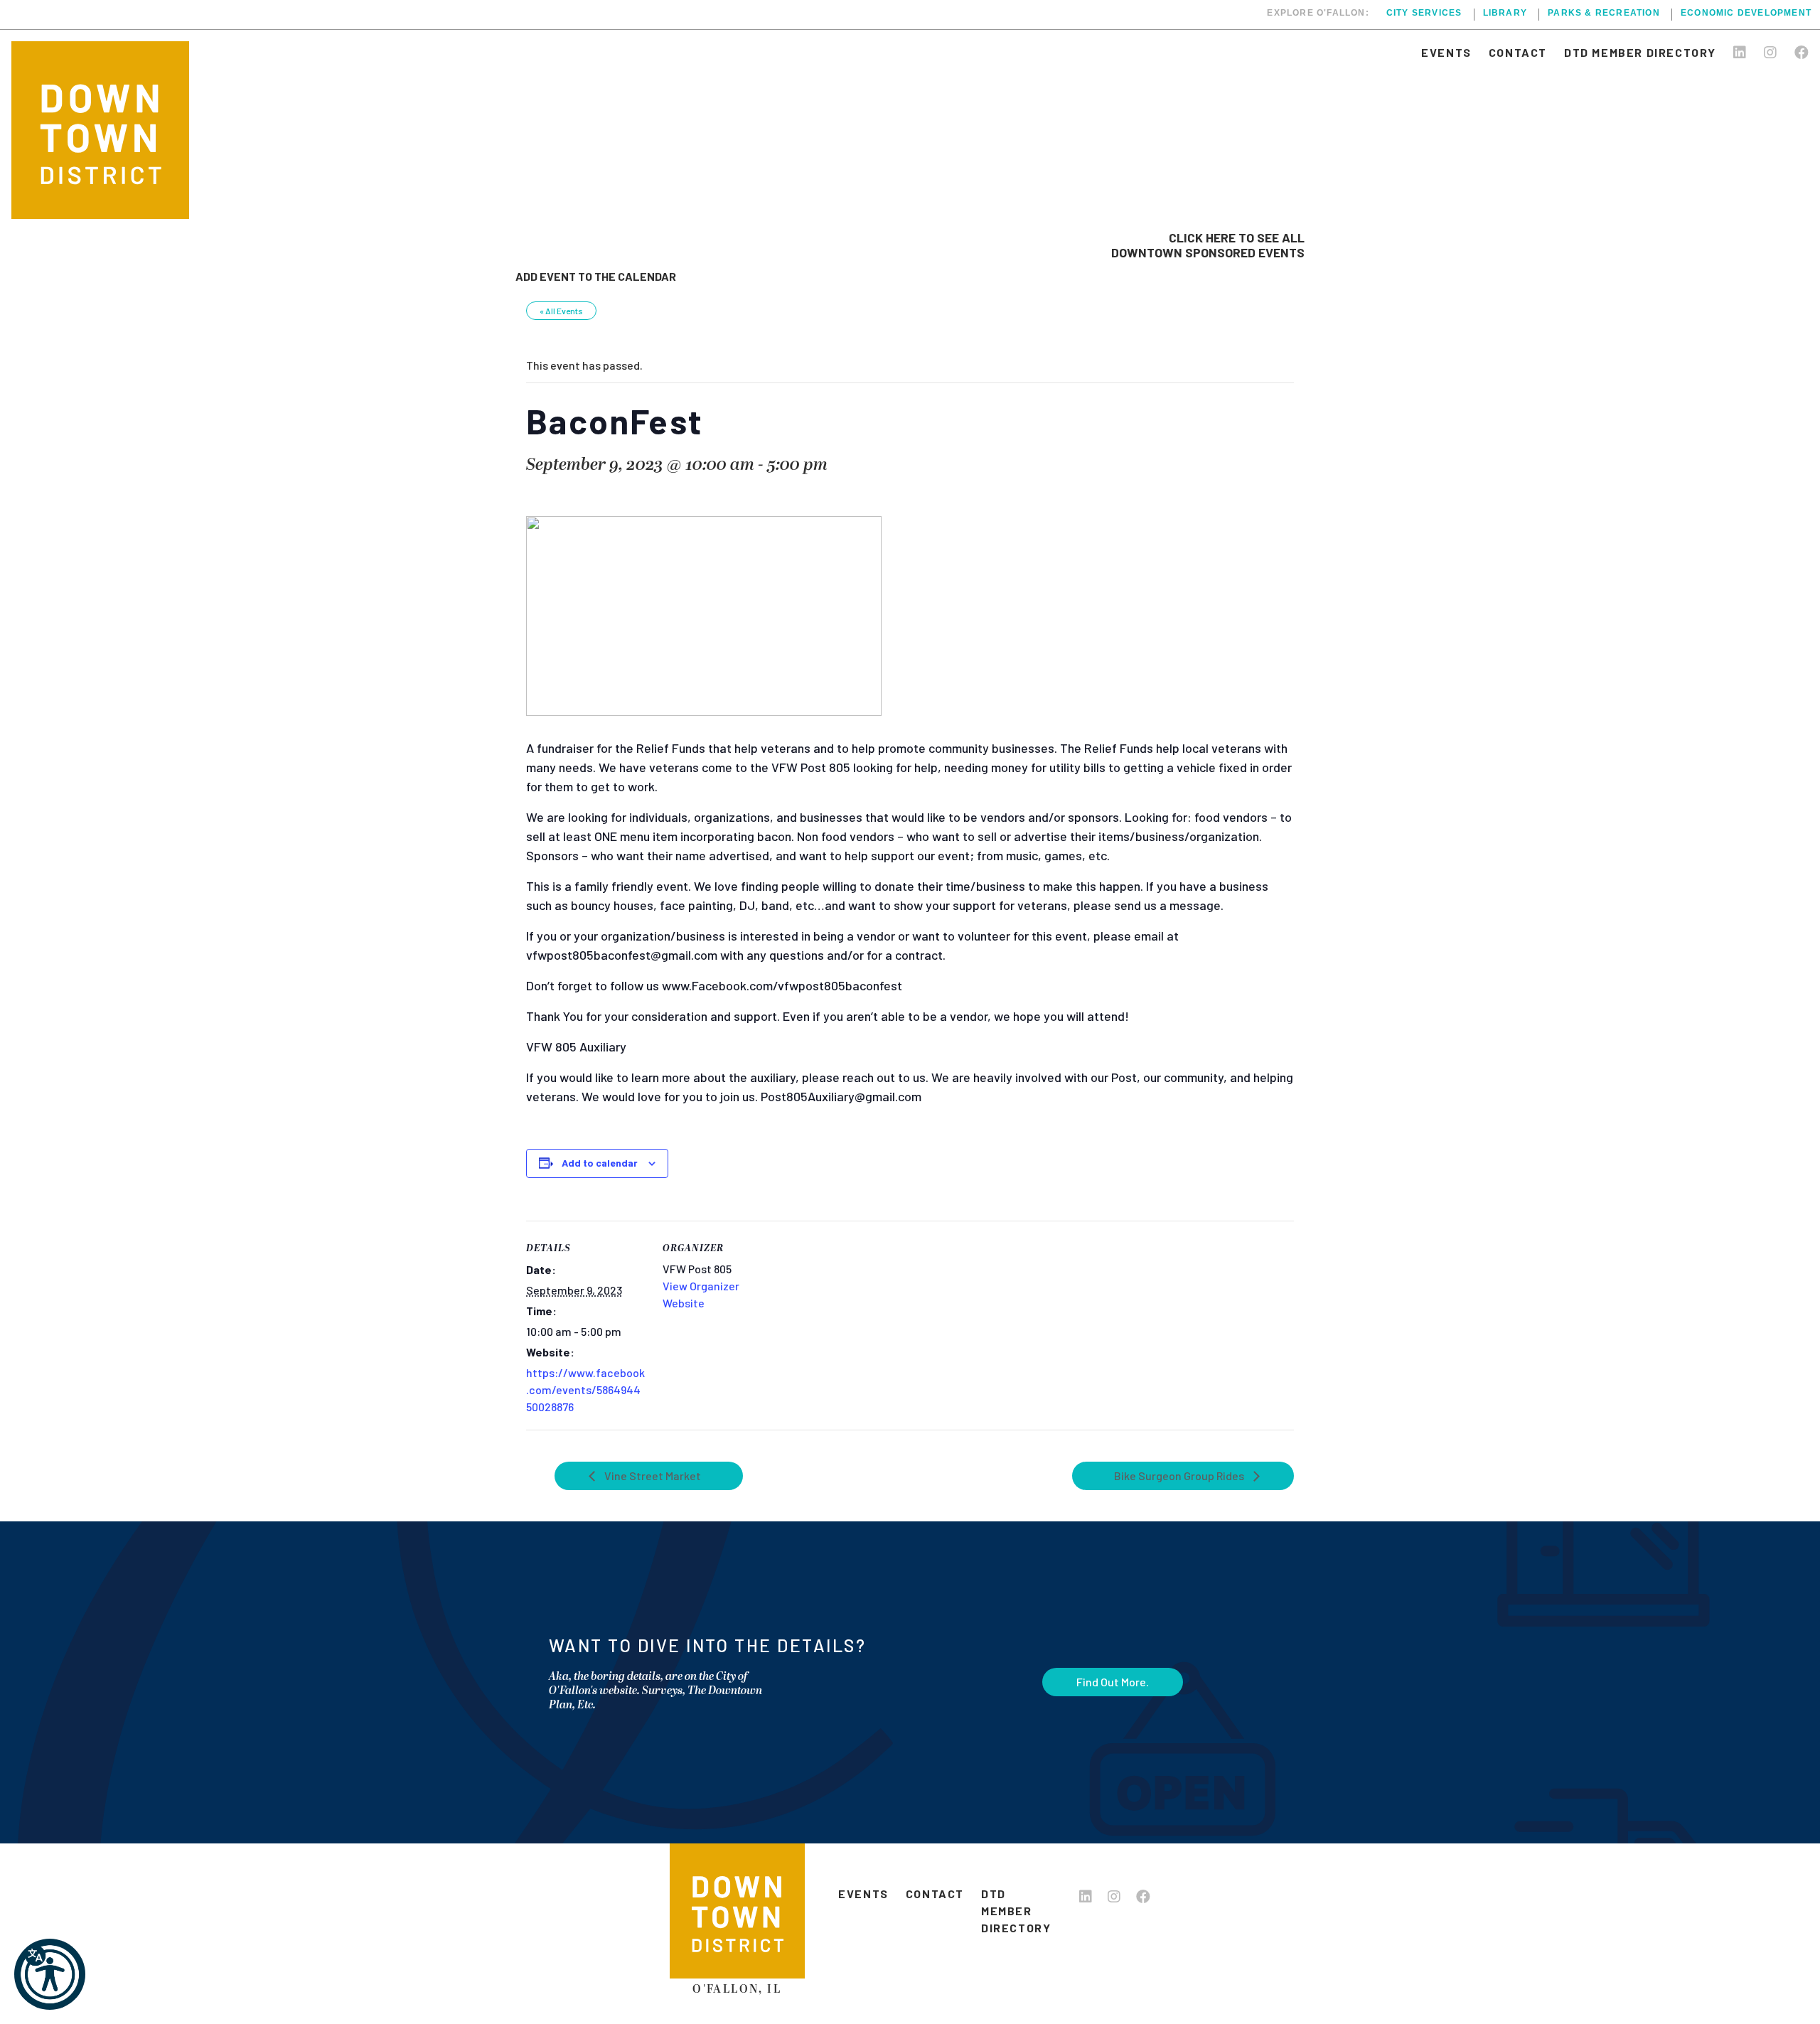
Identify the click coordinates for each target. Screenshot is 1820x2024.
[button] (50, 1974)
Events (1446, 52)
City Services (1424, 13)
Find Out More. (1113, 1682)
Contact (1518, 52)
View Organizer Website (701, 1294)
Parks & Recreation (1604, 13)
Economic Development (1746, 13)
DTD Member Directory (1640, 52)
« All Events (561, 311)
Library (1505, 13)
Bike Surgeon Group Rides (1180, 1476)
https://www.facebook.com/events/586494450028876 (585, 1390)
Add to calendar (600, 1163)
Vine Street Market (652, 1476)
